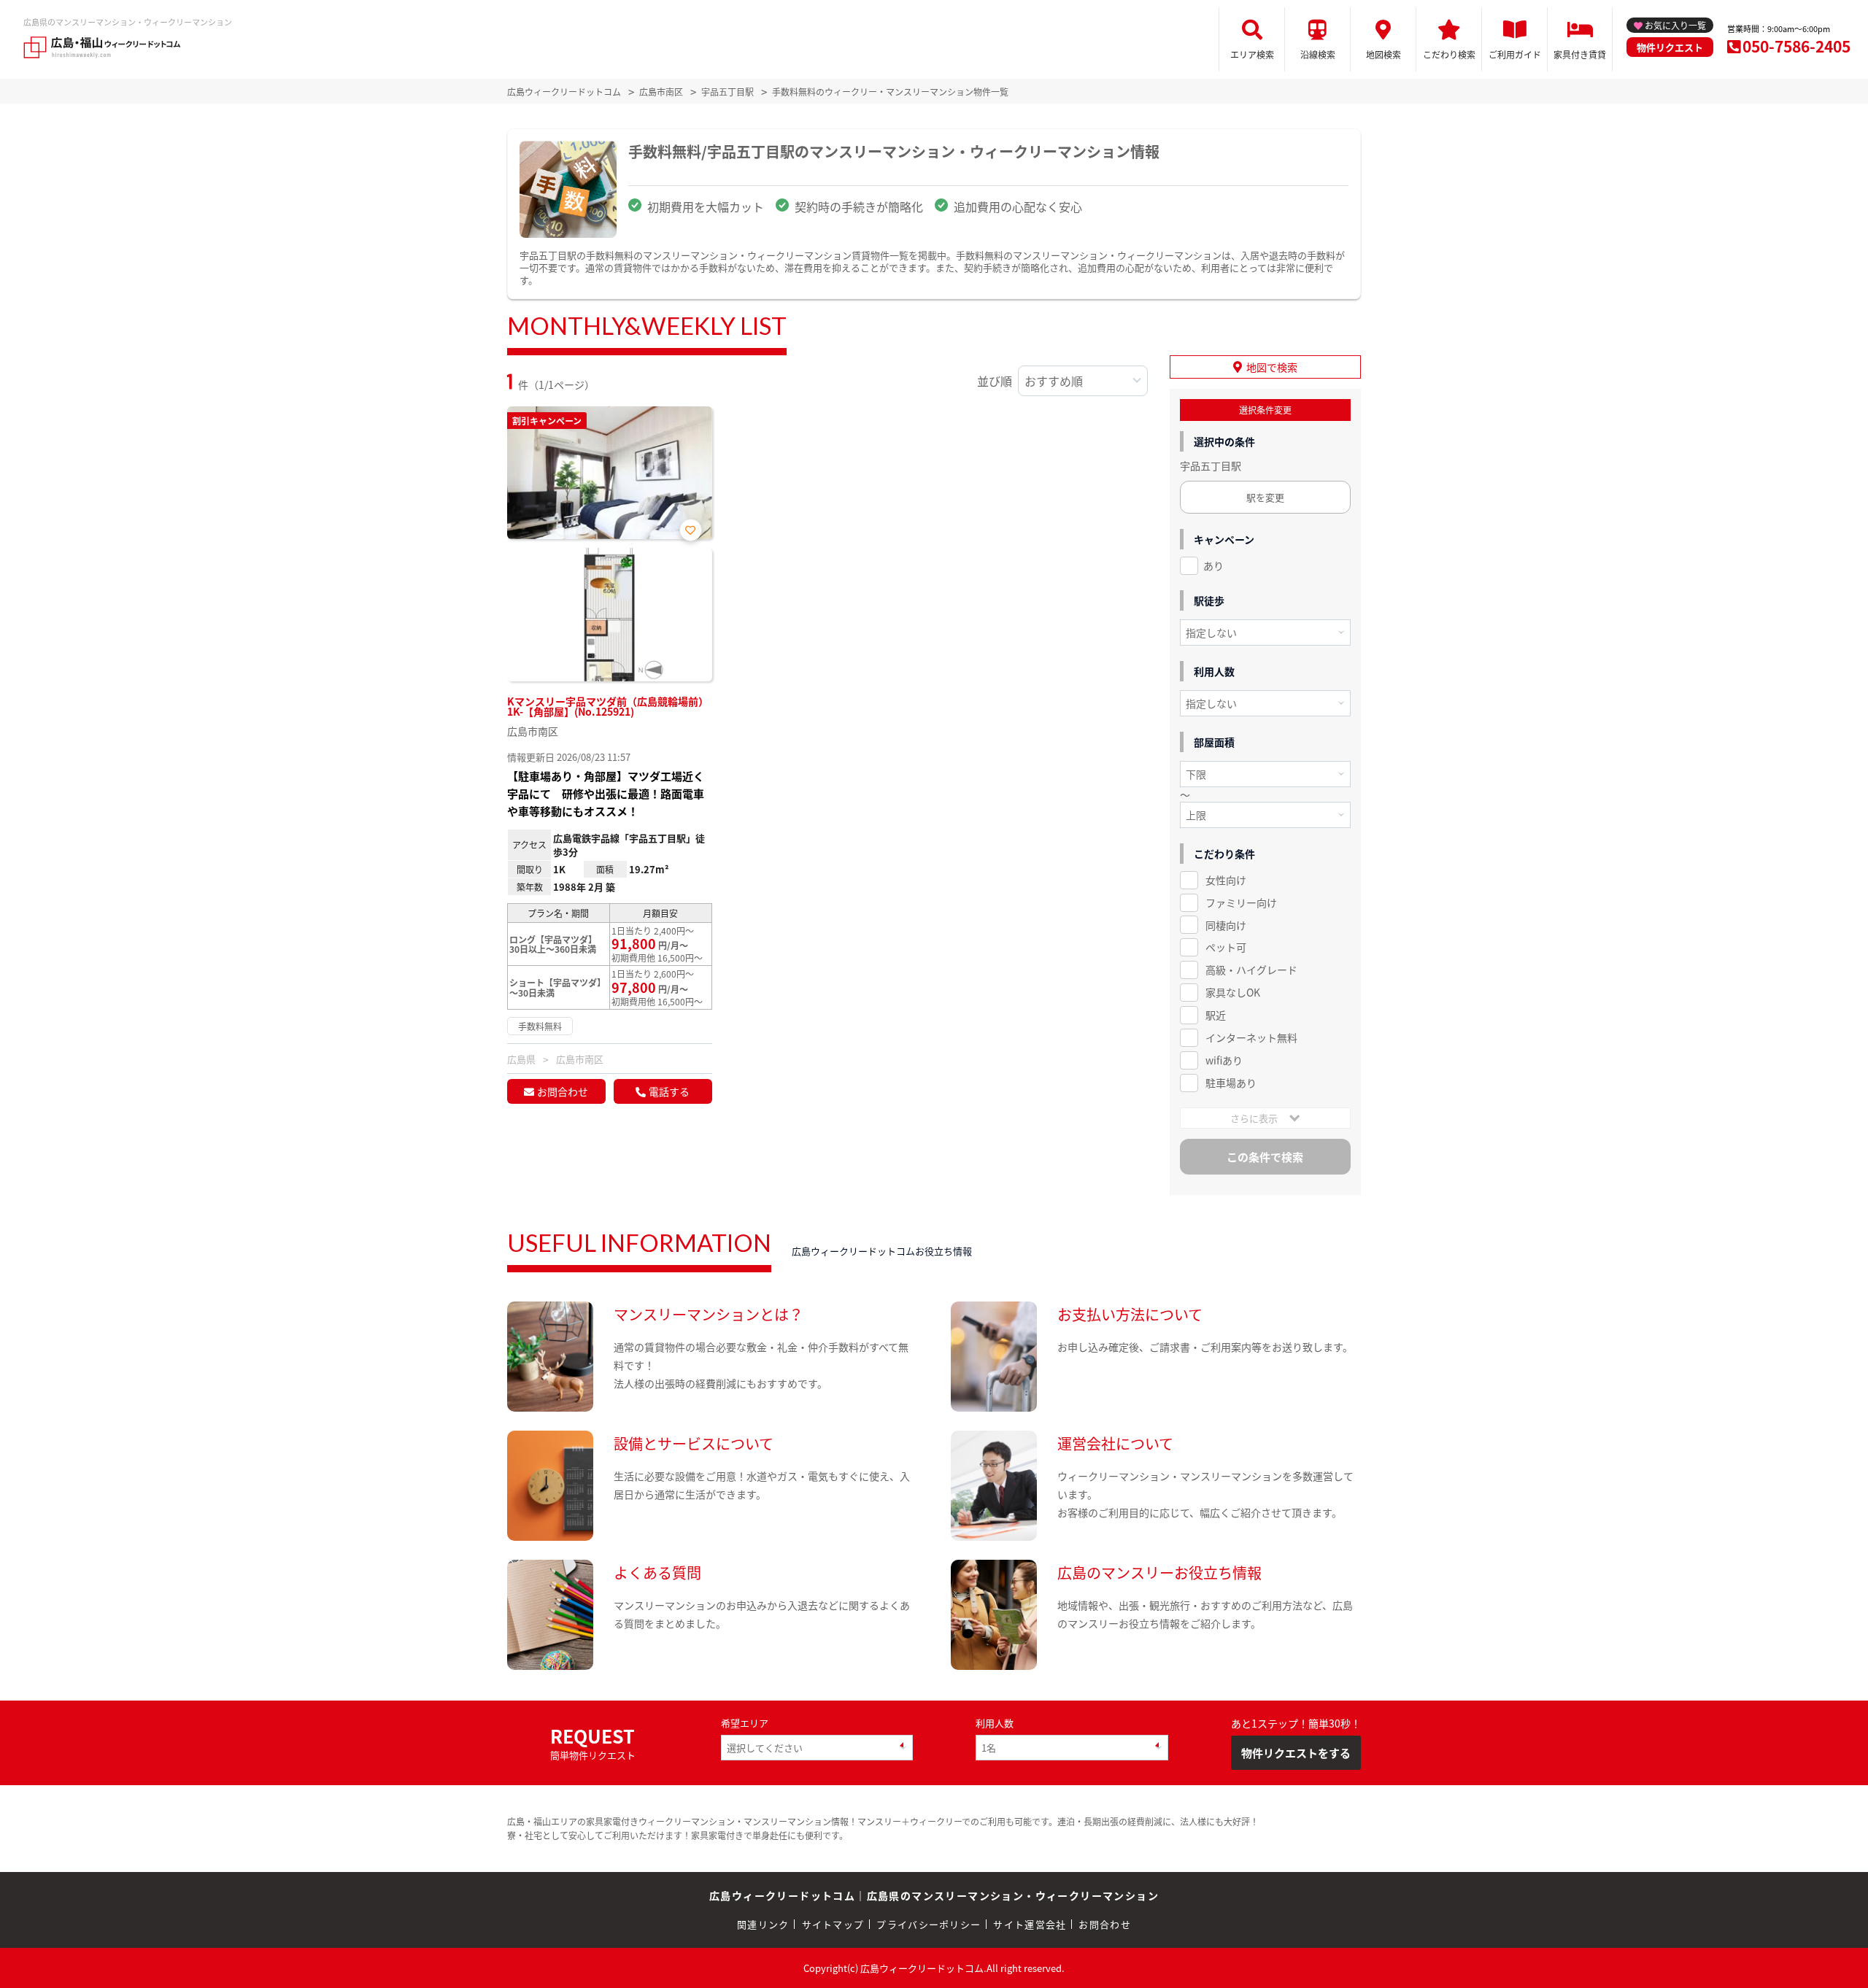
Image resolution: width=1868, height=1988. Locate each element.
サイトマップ (833, 1924)
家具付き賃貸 (1580, 54)
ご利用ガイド (1515, 54)
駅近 (1216, 1015)
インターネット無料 (1251, 1037)
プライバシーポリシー (929, 1924)
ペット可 (1226, 947)
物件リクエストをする (1296, 1753)
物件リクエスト (1670, 47)
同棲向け (1226, 925)
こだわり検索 (1449, 54)
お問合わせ (563, 1091)
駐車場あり (1231, 1083)
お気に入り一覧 (1675, 25)
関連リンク (763, 1924)
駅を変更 (1265, 497)
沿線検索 (1318, 54)
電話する (669, 1091)
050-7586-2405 (1796, 46)
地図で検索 (1272, 367)
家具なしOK (1233, 992)
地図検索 (1383, 54)
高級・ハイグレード (1251, 970)
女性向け (1226, 880)
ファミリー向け (1241, 902)
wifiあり (1224, 1060)
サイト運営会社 (1030, 1924)
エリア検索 (1252, 54)
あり (1213, 565)
